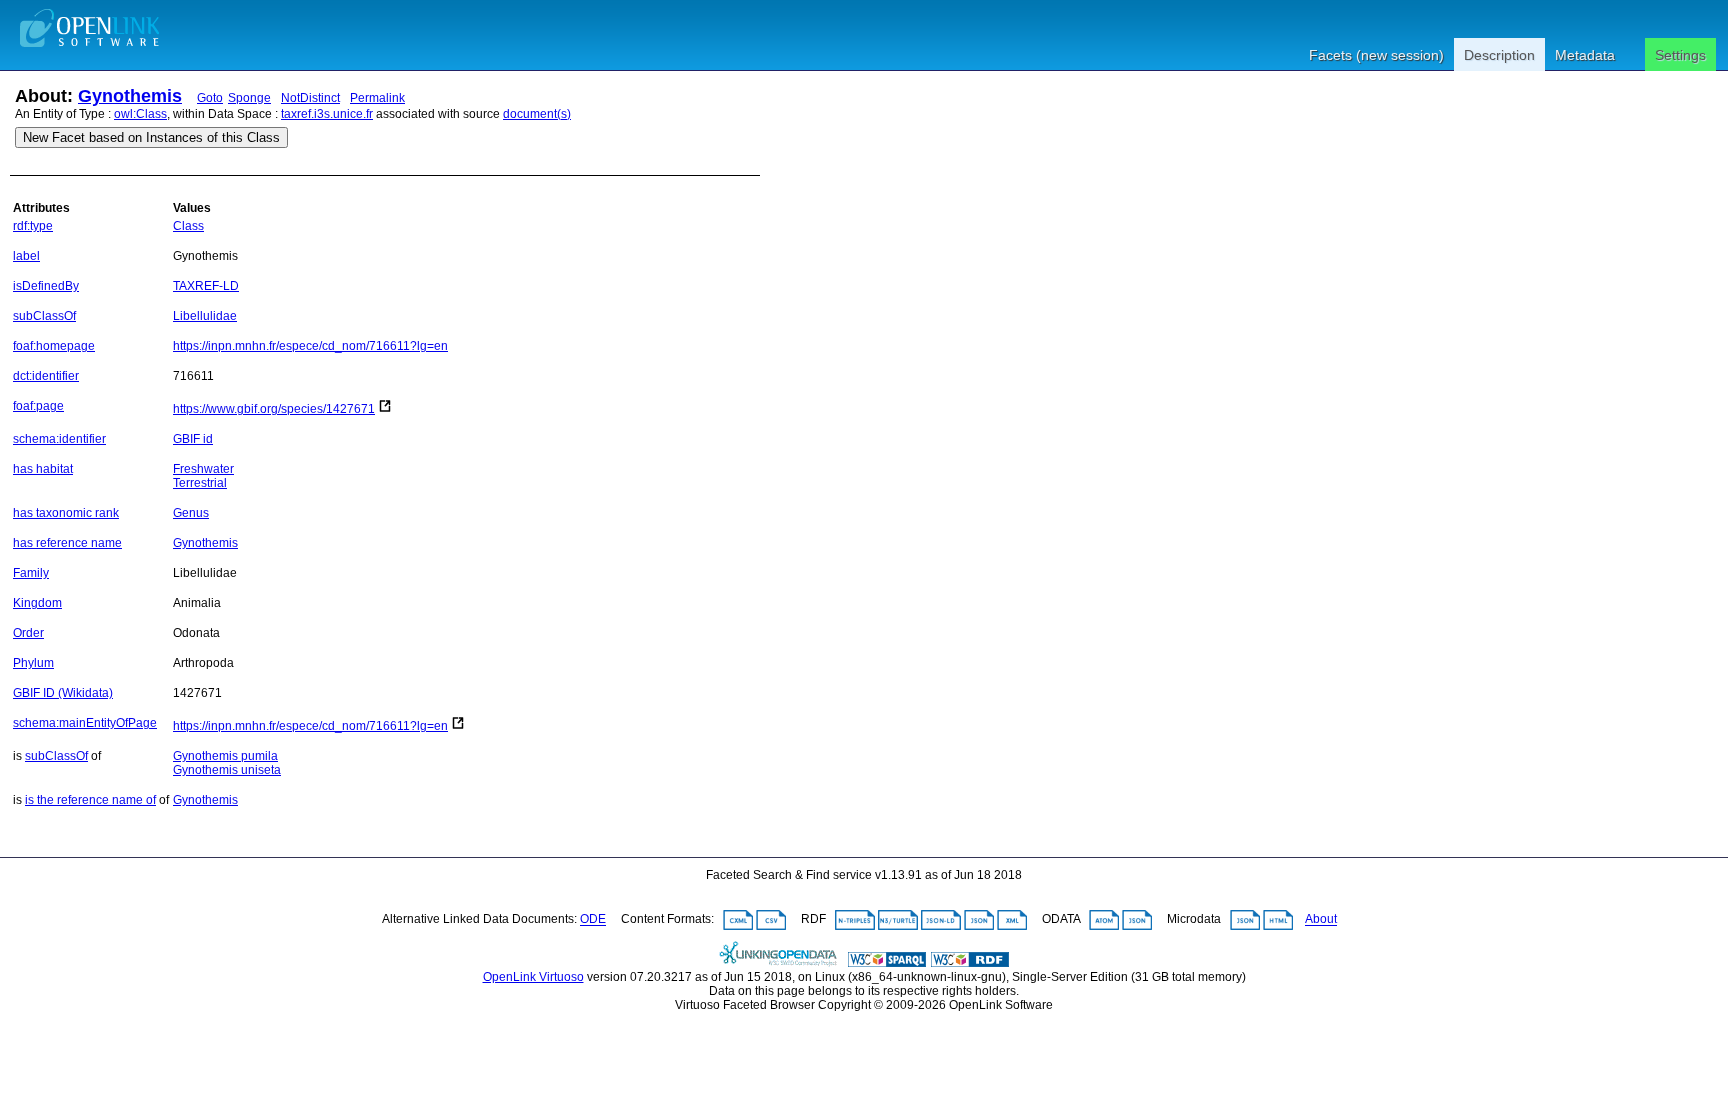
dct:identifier (46, 376)
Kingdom (37, 603)
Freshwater (203, 469)
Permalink (377, 98)
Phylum (33, 663)
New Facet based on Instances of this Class (151, 137)
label (26, 256)
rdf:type (33, 226)
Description (1499, 55)
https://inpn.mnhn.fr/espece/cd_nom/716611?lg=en (310, 346)
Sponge (249, 98)
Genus (191, 513)
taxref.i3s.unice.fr (327, 114)
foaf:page (38, 406)
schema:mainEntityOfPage (85, 723)
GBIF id (193, 439)
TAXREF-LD (206, 286)
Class (188, 226)
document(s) (537, 114)
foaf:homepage (54, 346)
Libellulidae (205, 316)
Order (28, 633)
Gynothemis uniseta (227, 770)
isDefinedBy (46, 286)
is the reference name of (90, 800)
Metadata (1585, 55)
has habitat (43, 469)
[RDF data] (970, 963)
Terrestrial (200, 483)
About (1321, 920)
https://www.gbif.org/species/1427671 (274, 409)
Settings (1680, 55)
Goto (210, 98)
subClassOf (44, 316)
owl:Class (140, 114)
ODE (593, 920)
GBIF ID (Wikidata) (63, 693)
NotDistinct (310, 98)
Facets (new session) (1376, 55)
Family (31, 573)
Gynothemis (130, 96)
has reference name (67, 543)
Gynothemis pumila (225, 756)
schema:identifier (59, 439)
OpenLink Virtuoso (533, 977)
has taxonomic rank (66, 513)
